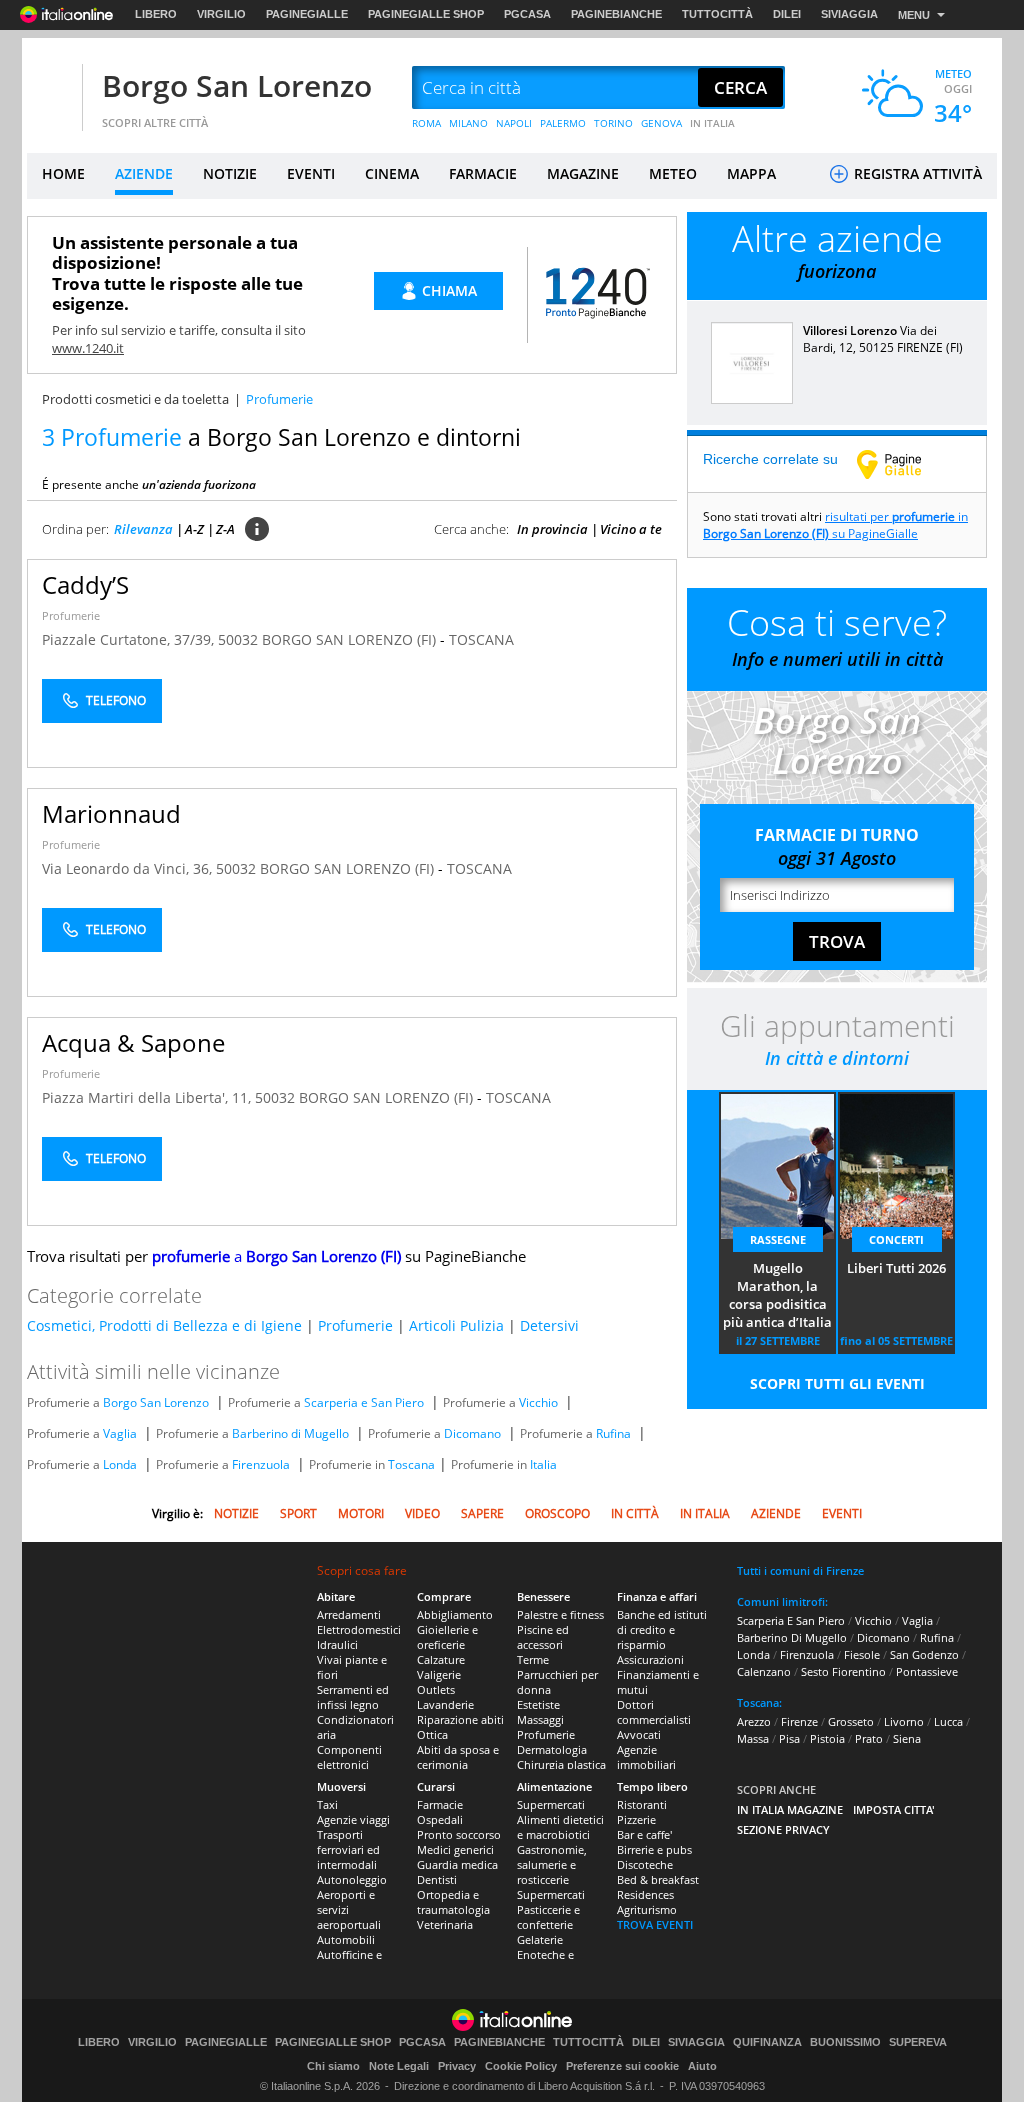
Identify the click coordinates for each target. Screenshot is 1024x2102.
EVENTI (311, 173)
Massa (753, 1738)
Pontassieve (927, 1671)
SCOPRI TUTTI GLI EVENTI (837, 1383)
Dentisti (437, 1879)
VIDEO (422, 1513)
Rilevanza (143, 529)
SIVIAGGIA (849, 14)
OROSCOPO (557, 1513)
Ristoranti (642, 1804)
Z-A (225, 529)
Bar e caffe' (644, 1834)
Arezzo (754, 1721)
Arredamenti (349, 1614)
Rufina (613, 1433)
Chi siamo (333, 2066)
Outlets (436, 1689)
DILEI (787, 14)
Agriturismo (647, 1909)
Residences (645, 1894)
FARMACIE (483, 173)
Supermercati (551, 1804)
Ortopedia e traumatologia (453, 1902)
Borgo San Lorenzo (237, 85)
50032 (238, 639)
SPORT (298, 1513)
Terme (533, 1659)
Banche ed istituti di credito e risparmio (662, 1629)
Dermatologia (552, 1749)
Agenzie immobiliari (646, 1757)
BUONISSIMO (845, 2042)
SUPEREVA (918, 2042)
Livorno (904, 1721)
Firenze (799, 1721)
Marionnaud (111, 813)
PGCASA (527, 14)
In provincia (552, 529)
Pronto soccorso (459, 1834)
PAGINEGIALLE (307, 14)
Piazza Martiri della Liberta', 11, (148, 1097)
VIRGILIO (221, 14)
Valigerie (439, 1674)
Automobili (346, 1939)
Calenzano (764, 1671)
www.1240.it (88, 348)
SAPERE (482, 1513)
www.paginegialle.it (904, 464)
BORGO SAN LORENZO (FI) (351, 639)
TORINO (613, 123)
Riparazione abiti (460, 1719)
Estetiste (538, 1704)
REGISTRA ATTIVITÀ (916, 173)
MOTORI (361, 1513)
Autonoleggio (352, 1879)
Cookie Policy (521, 2066)
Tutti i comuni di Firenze (800, 1570)
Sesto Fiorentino (843, 1671)
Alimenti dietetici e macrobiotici (560, 1827)
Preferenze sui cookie (622, 2066)
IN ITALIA (712, 123)
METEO (673, 173)
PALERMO (563, 123)
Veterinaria (445, 1924)
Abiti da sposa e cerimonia (458, 1757)
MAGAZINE (583, 173)
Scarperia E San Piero (791, 1620)
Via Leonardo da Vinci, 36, (129, 868)
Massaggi (540, 1719)
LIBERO (156, 14)
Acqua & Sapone (133, 1042)
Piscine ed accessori (543, 1637)
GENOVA (661, 123)
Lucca (948, 1721)
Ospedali (440, 1819)
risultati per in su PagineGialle (835, 525)
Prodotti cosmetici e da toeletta (135, 399)
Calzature (441, 1659)
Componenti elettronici (349, 1757)
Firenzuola (261, 1464)
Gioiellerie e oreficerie (447, 1637)
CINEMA (392, 173)
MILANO (468, 123)
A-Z (194, 529)
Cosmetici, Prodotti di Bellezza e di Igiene (164, 1325)
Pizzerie (636, 1819)
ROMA (426, 123)
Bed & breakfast (658, 1879)
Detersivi (549, 1325)
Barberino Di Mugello (792, 1637)
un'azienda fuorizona (199, 484)
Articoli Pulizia (456, 1325)
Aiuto (702, 2066)
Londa (120, 1464)
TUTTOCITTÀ (717, 14)
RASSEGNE (778, 1239)
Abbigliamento (455, 1614)
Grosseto (851, 1721)
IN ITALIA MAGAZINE (790, 1809)
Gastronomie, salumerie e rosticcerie (552, 1864)
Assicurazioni (650, 1659)
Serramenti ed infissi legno (353, 1697)
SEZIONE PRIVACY (783, 1829)
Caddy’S (85, 584)
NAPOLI (514, 123)
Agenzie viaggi (353, 1819)
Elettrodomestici (359, 1629)
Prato (869, 1738)
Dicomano (472, 1433)
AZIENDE (144, 173)
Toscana (411, 1464)
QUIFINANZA (767, 2042)
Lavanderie (445, 1704)
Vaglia (120, 1433)
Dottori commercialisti (654, 1712)
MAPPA (751, 173)
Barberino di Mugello (290, 1433)
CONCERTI (896, 1239)
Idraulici (337, 1644)
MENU (914, 15)
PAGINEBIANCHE (616, 14)
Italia (543, 1464)
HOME (63, 173)
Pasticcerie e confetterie (548, 1917)
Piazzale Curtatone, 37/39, (130, 639)
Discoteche (645, 1864)
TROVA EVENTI (655, 1924)
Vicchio (538, 1402)
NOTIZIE (230, 173)
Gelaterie (540, 1939)
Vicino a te (631, 529)
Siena (907, 1738)
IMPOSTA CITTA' (894, 1809)
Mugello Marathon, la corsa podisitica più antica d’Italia (777, 1295)
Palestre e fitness (560, 1614)
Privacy (457, 2066)
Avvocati (639, 1734)
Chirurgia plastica (561, 1764)
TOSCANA (481, 639)
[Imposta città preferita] (52, 88)
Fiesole (862, 1654)
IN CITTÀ (635, 1513)
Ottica (432, 1734)
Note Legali (399, 2066)
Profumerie (71, 615)
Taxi (327, 1804)
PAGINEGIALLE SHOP (426, 14)
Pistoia (827, 1738)
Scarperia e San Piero (364, 1402)
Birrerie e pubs (654, 1849)
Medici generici (455, 1849)
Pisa (789, 1738)
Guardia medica (457, 1864)
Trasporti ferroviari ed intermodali (348, 1849)
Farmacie (440, 1804)
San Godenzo (924, 1654)
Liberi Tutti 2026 (896, 1268)
